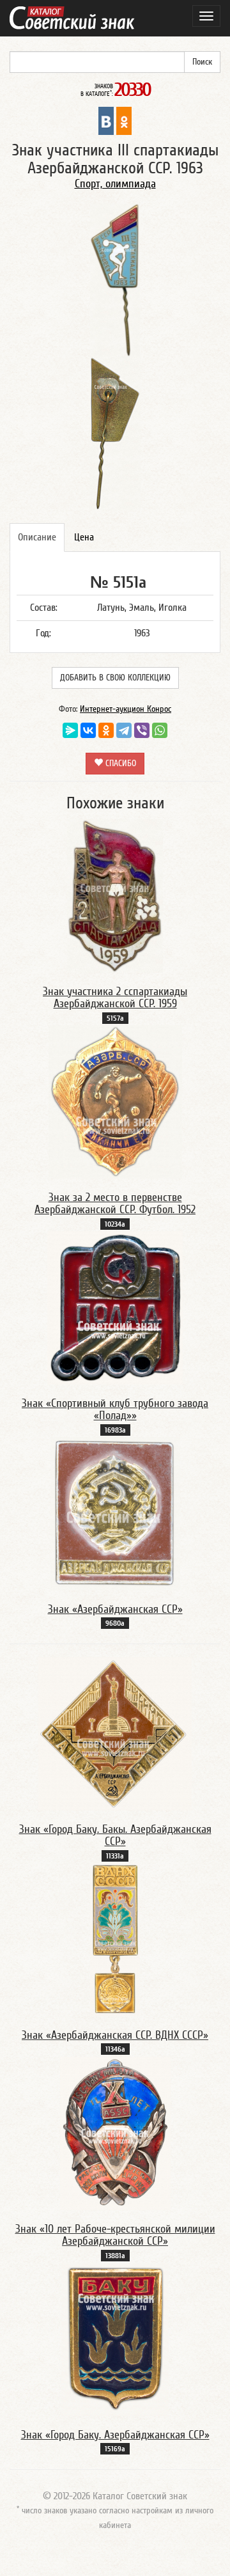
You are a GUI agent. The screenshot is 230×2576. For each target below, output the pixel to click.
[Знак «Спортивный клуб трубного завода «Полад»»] (115, 1307)
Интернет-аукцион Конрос (126, 709)
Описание (37, 537)
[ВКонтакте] (88, 730)
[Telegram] (124, 730)
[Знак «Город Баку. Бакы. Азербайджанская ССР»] (115, 1733)
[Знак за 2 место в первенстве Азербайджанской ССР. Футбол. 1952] (115, 1101)
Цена (84, 537)
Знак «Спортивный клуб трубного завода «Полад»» (115, 1410)
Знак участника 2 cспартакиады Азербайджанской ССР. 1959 (115, 998)
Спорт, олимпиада (115, 184)
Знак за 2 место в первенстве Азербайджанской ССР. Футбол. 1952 (115, 1204)
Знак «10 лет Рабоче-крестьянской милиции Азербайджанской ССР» (115, 2235)
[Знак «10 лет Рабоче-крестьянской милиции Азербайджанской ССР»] (115, 2133)
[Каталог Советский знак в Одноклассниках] (124, 120)
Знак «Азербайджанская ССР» (115, 1609)
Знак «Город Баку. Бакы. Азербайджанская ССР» (115, 1836)
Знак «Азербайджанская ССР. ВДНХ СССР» (115, 2035)
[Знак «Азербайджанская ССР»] (115, 1513)
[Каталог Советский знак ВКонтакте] (106, 120)
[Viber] (142, 730)
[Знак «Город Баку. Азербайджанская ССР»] (115, 2339)
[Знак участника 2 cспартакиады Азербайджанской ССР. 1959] (115, 895)
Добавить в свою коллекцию (115, 678)
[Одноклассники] (106, 730)
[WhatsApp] (160, 730)
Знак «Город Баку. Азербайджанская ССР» (115, 2435)
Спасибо (119, 764)
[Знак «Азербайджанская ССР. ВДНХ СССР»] (115, 1939)
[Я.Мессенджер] (70, 730)
